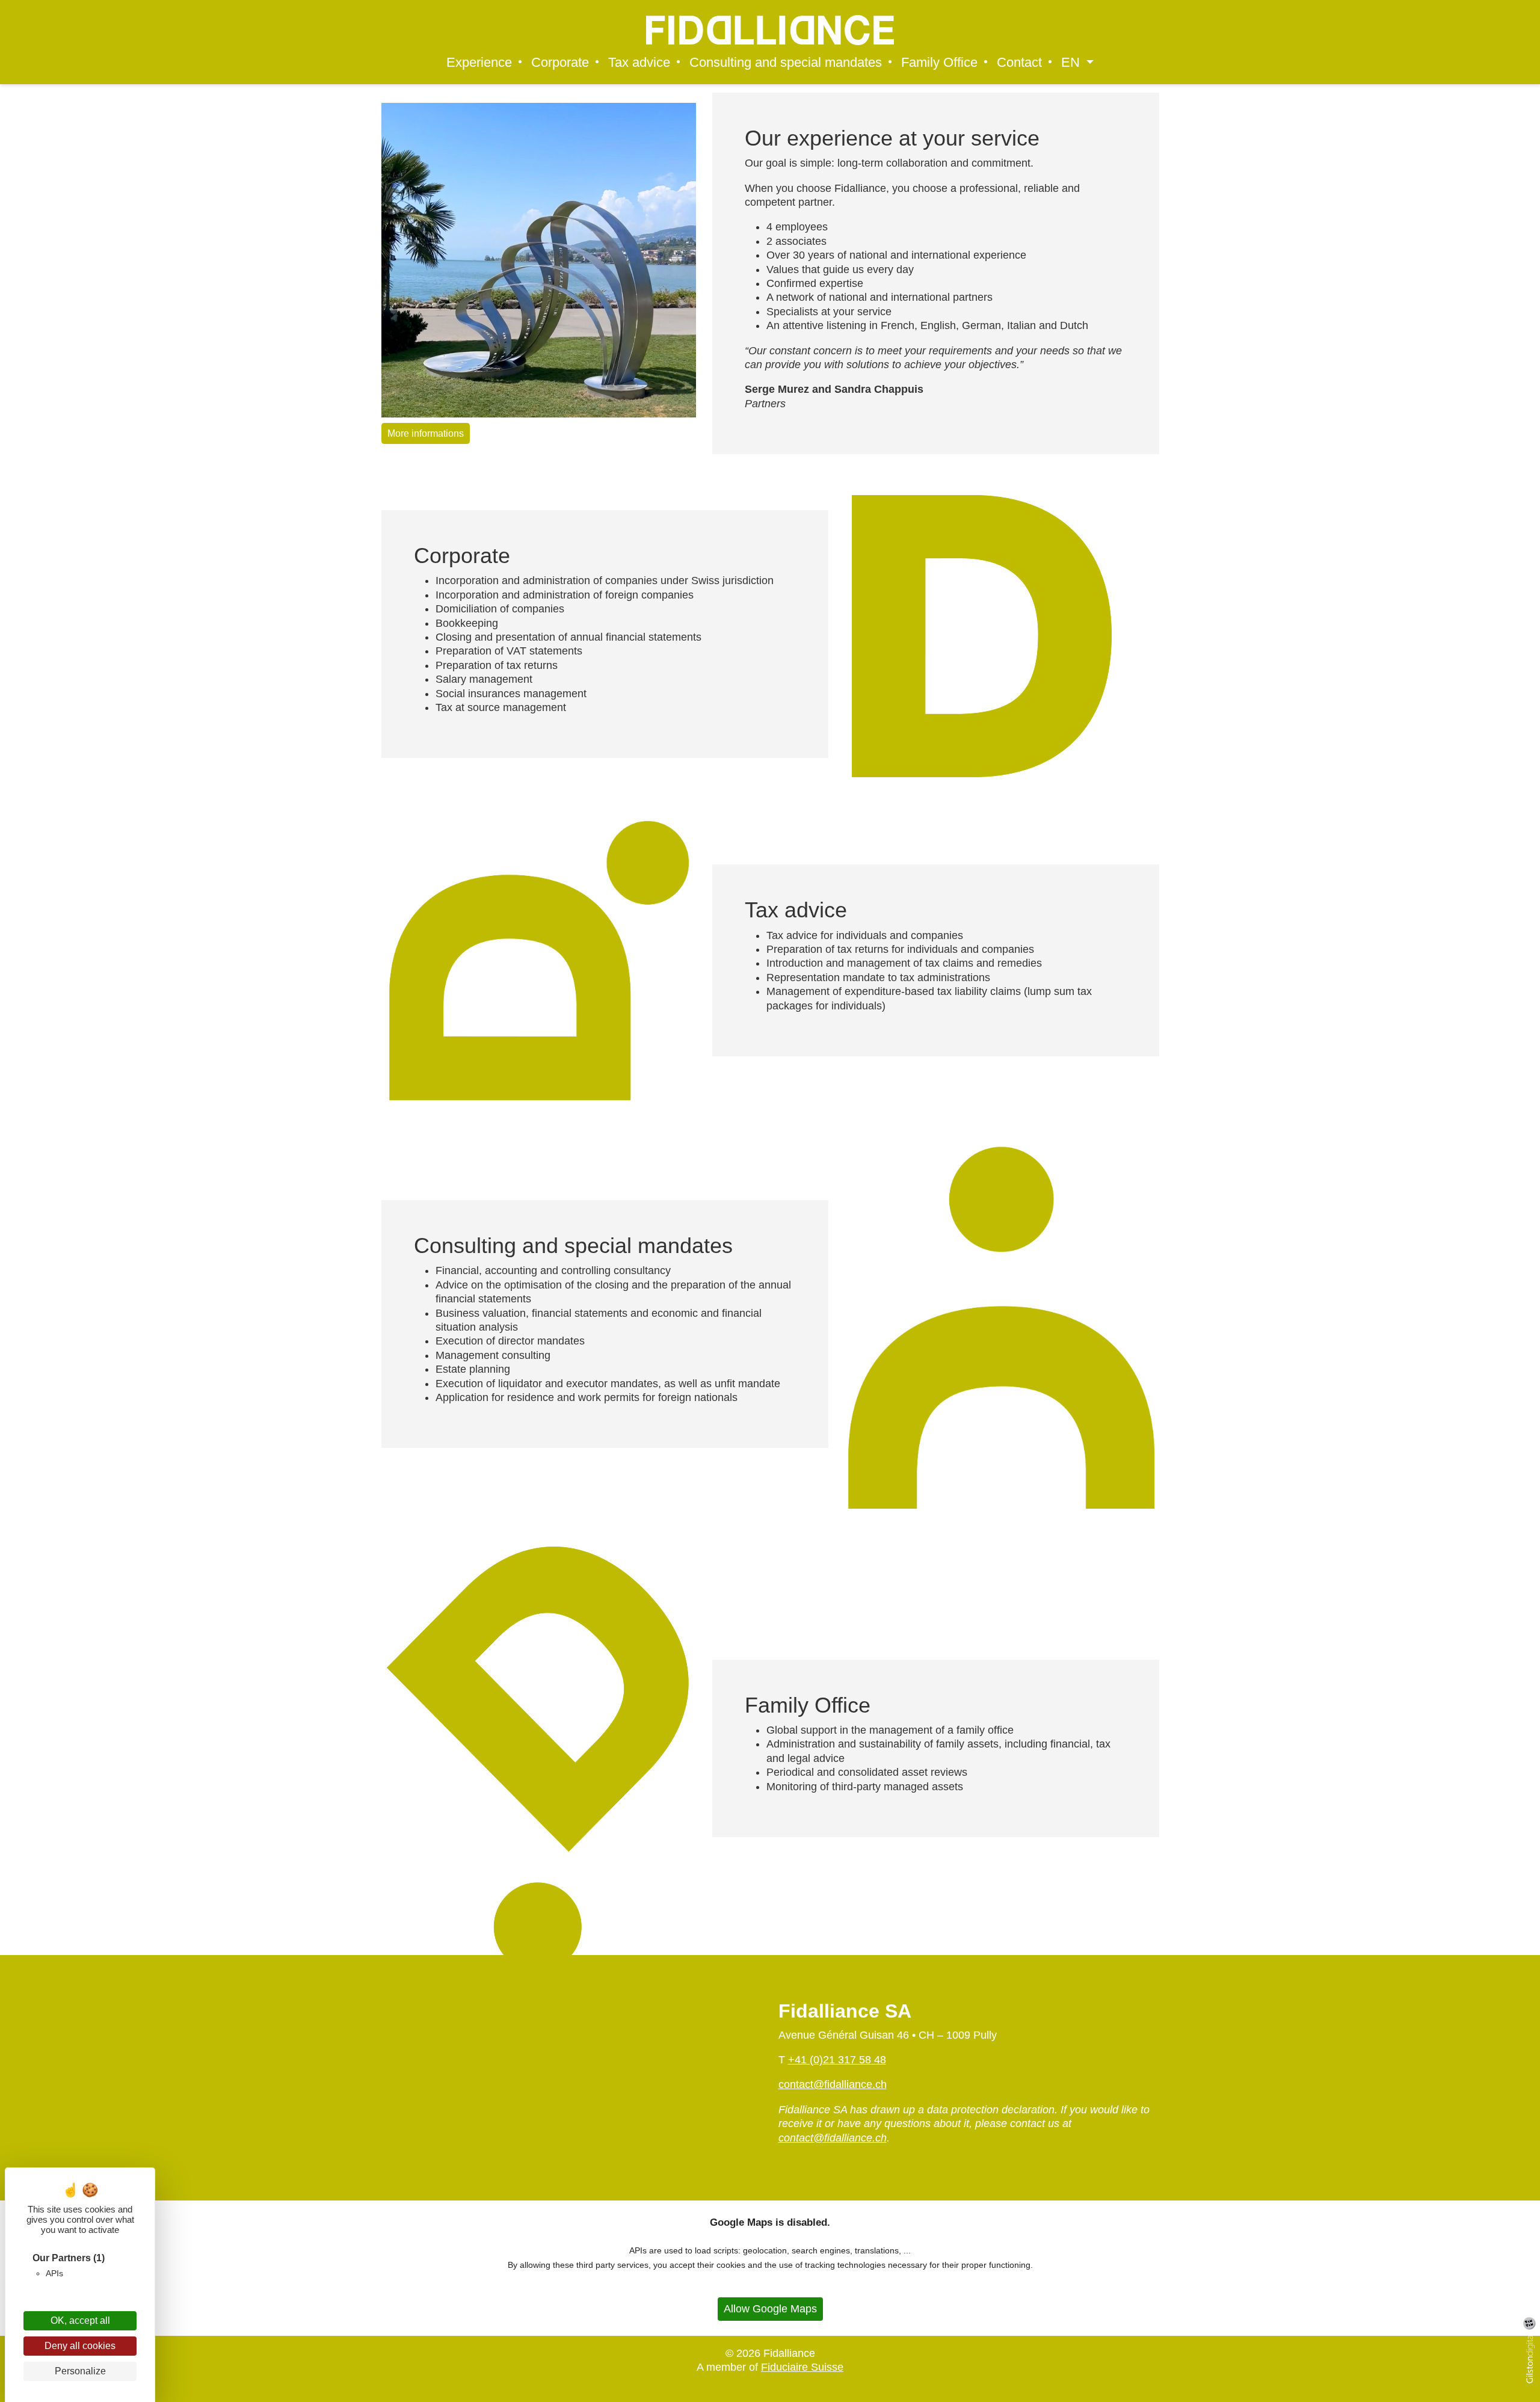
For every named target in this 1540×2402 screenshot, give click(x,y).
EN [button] (1072, 63)
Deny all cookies (80, 2346)
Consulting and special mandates (786, 63)
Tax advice (639, 63)
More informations (426, 433)
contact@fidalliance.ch (833, 2084)
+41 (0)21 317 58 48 (837, 2060)
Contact (1019, 63)
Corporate (560, 63)
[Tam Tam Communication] (1529, 2323)
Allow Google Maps (770, 2309)
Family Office (939, 63)
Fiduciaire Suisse (802, 2367)
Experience (479, 63)
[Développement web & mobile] (1533, 2359)
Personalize (80, 2371)
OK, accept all (80, 2320)
